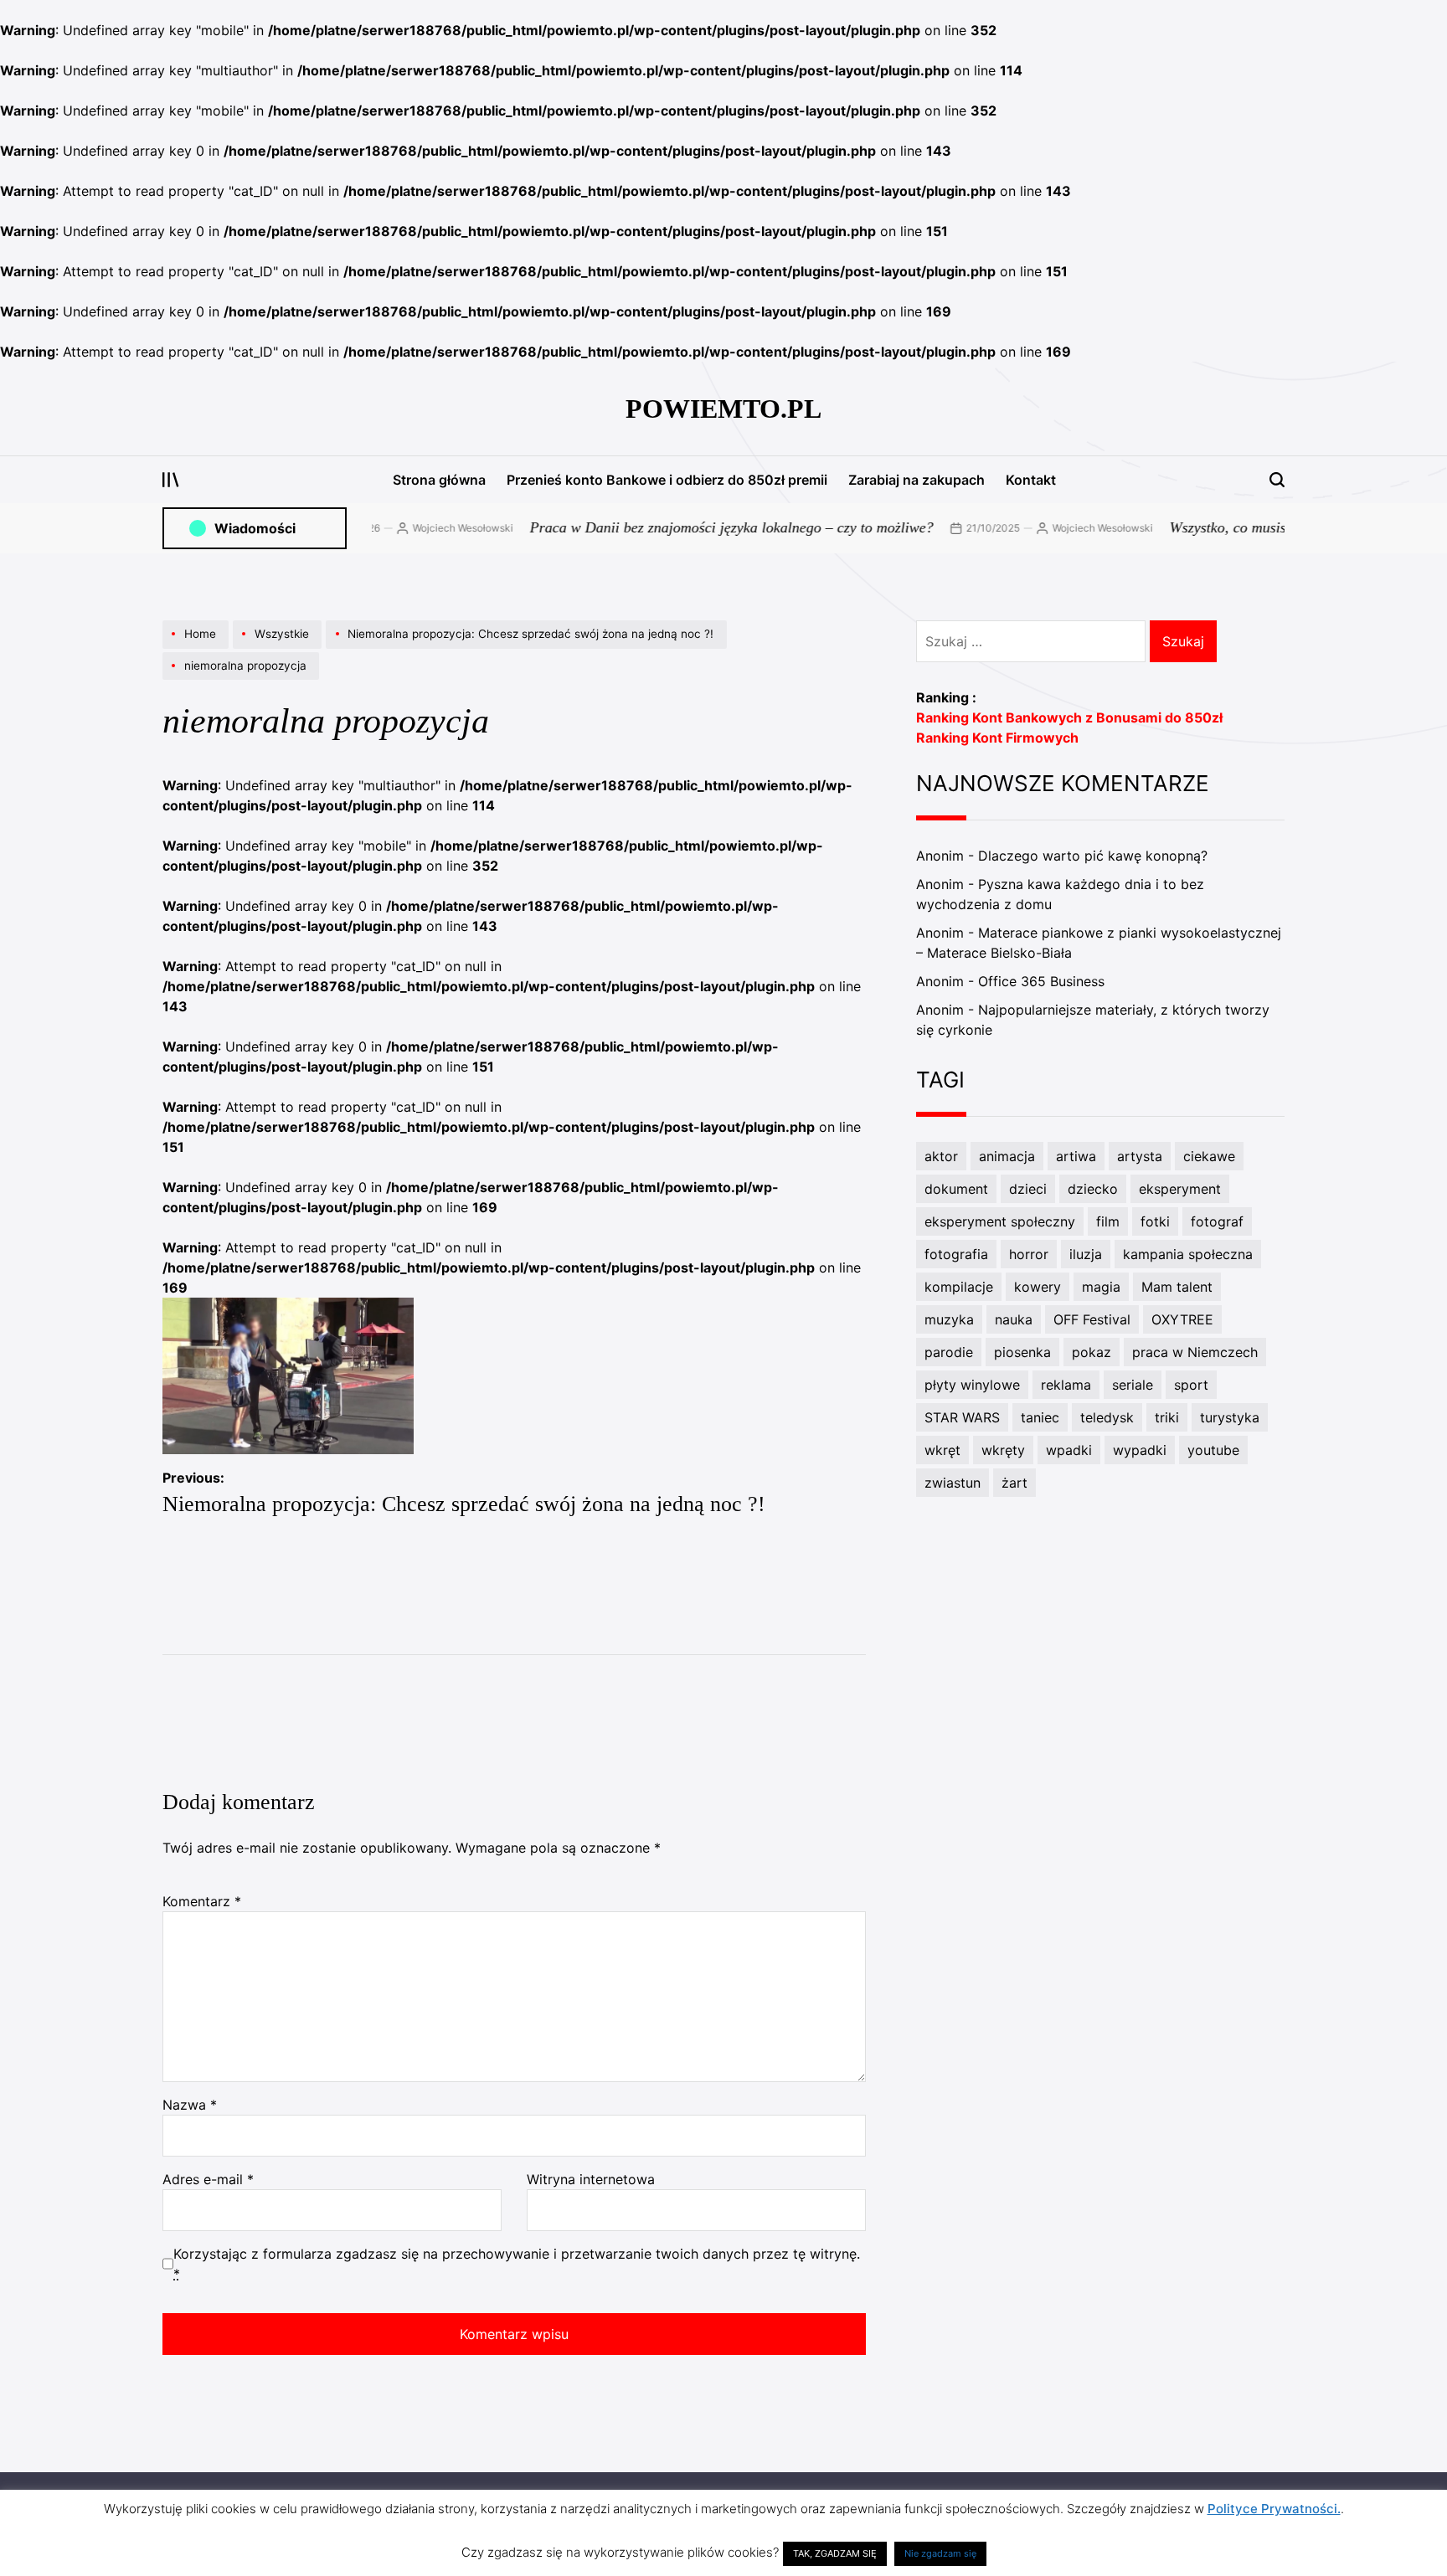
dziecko (1093, 1189)
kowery (1038, 1287)
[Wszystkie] (279, 648)
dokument (956, 1189)
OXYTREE (1182, 1319)
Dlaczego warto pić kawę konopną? (1093, 856)
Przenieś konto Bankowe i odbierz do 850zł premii (667, 480)
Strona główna (439, 480)
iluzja (1086, 1254)
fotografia (956, 1254)
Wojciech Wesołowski (417, 528)
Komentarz (202, 1901)
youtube (1213, 1450)
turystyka (1230, 1417)
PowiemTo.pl (723, 409)
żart (1014, 1483)
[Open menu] (171, 480)
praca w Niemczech (1195, 1352)
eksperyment (1180, 1189)
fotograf (1217, 1221)
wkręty (1003, 1450)
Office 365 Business (1041, 981)
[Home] (198, 648)
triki (1167, 1417)
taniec (1040, 1417)
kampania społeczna (1188, 1254)
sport (1191, 1385)
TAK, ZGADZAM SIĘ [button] (835, 2553)
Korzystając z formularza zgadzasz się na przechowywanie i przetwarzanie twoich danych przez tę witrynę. (517, 2264)
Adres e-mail (208, 2179)
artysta (1140, 1156)
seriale (1133, 1385)
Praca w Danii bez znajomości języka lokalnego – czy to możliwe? (686, 527)
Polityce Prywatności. (1274, 2509)
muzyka (949, 1319)
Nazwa (190, 2105)
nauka (1014, 1319)
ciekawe (1209, 1156)
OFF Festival (1092, 1319)
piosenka (1022, 1352)
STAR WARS (962, 1417)
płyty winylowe (972, 1385)
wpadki (1069, 1450)
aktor (941, 1156)
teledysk (1107, 1417)
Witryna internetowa (591, 2179)
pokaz (1092, 1352)
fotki (1155, 1221)
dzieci (1028, 1189)
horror (1029, 1254)
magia (1101, 1287)
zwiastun (953, 1483)
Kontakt (1031, 480)
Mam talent (1177, 1287)
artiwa (1076, 1156)
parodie (949, 1352)
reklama (1066, 1385)
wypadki (1140, 1450)
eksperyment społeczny (1000, 1221)
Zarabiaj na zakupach (917, 480)
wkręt (942, 1450)
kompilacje (959, 1287)
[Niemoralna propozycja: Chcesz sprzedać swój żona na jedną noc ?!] (528, 648)
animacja (1007, 1156)
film (1108, 1221)
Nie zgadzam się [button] (940, 2553)
